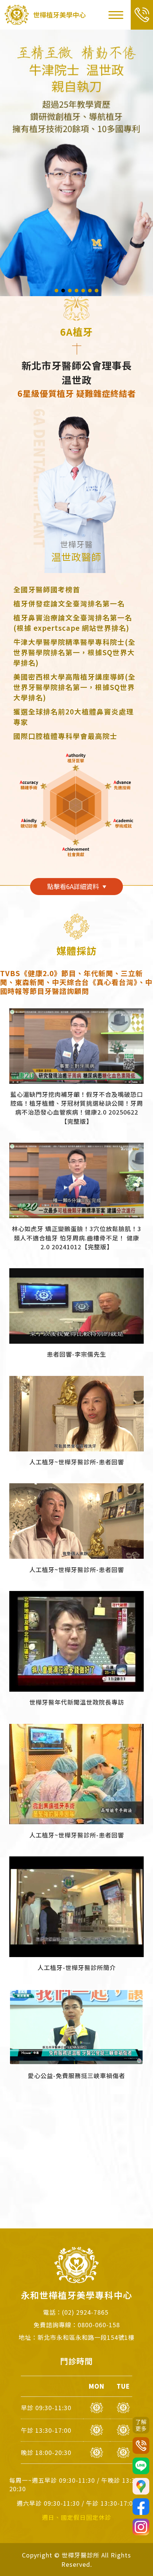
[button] (56, 291)
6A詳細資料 (73, 886)
